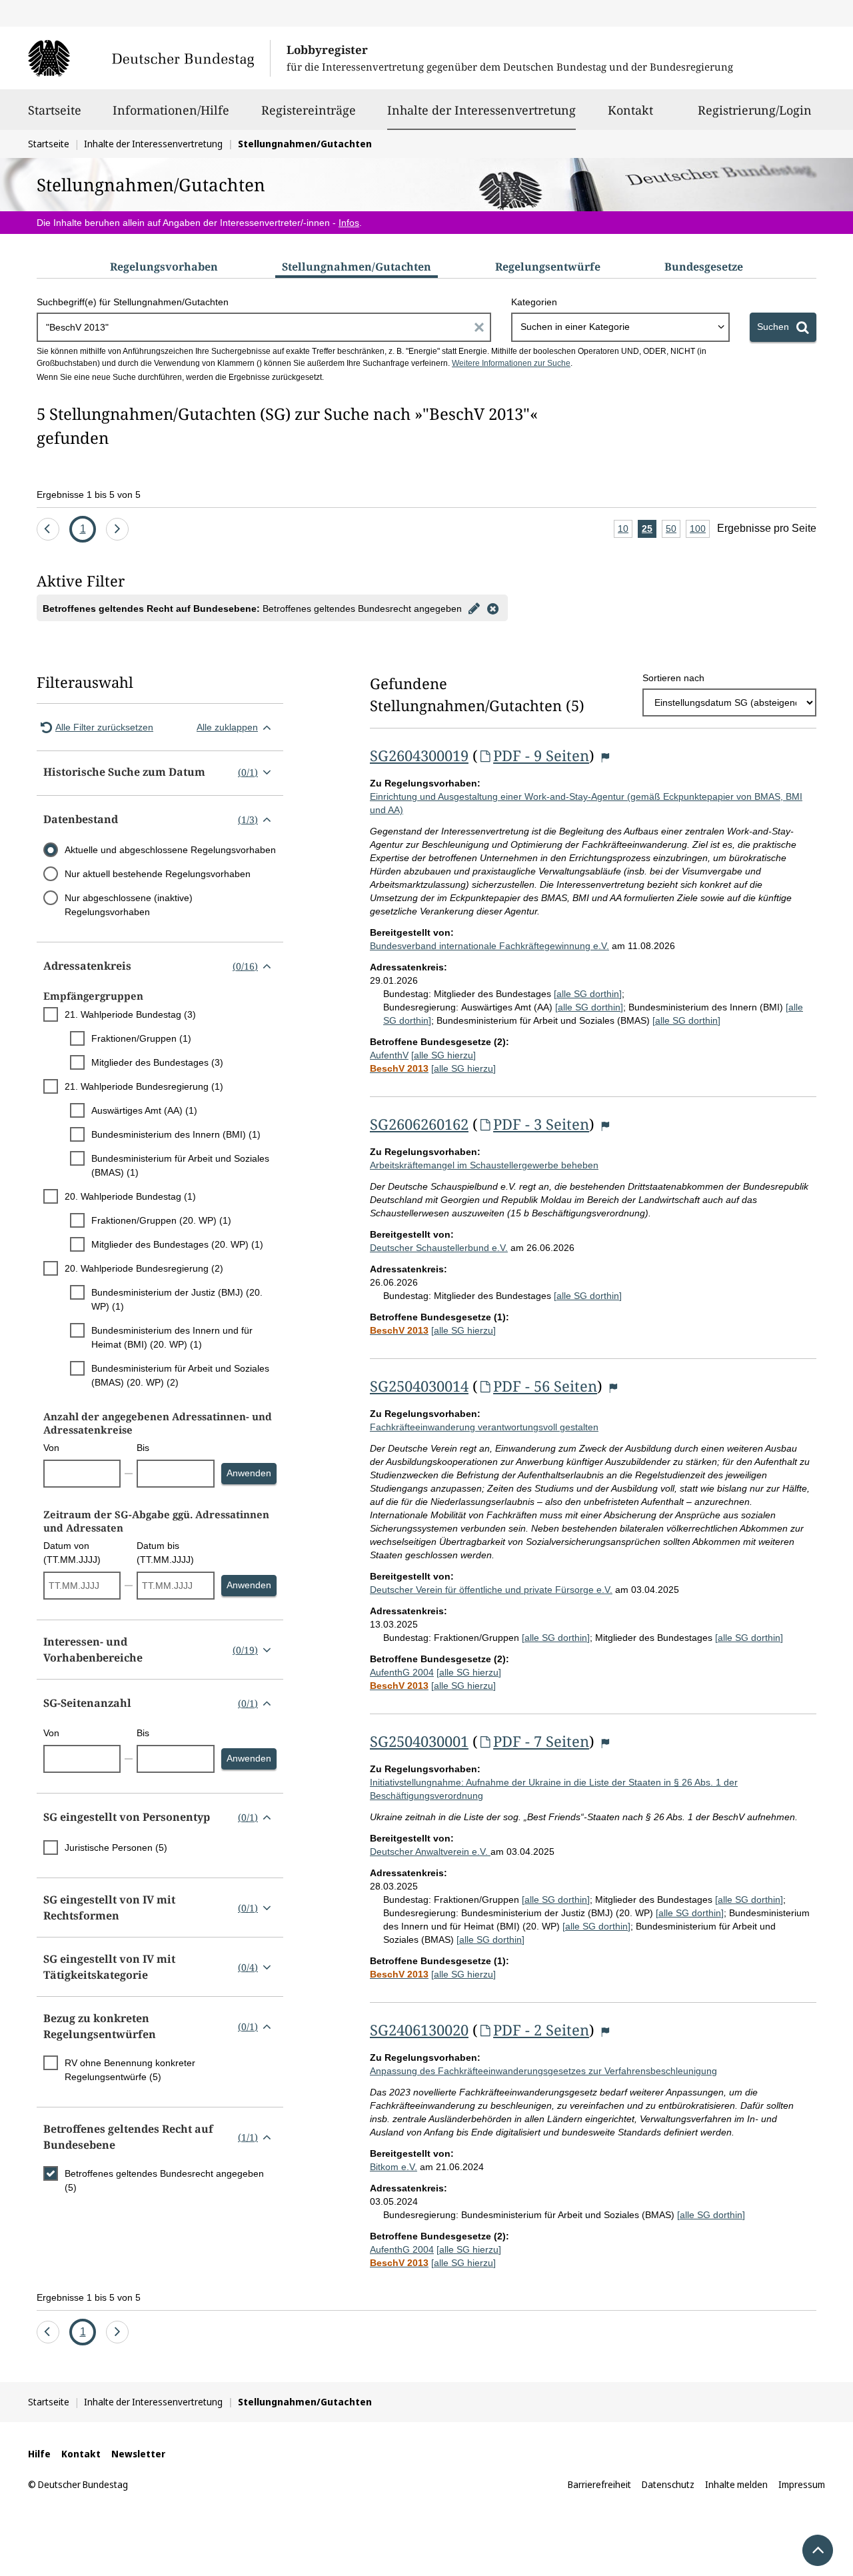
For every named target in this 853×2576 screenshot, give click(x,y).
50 (673, 531)
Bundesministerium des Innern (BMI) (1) (176, 1134)
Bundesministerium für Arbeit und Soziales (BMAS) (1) (180, 1165)
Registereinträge (309, 110)
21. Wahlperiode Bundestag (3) (130, 1014)
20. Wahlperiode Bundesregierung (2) (144, 1268)
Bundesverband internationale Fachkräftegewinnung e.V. (489, 946)
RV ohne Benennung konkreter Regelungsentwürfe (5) (130, 2070)
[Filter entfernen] (492, 608)
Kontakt (630, 110)
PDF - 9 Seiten (541, 755)
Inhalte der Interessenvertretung (481, 110)
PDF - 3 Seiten (541, 1124)
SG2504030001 (419, 1741)
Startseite (55, 110)
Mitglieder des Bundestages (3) (157, 1062)
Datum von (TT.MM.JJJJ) (72, 1553)
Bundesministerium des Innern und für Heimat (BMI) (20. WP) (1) (172, 1337)
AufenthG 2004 (402, 1672)
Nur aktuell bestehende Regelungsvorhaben (158, 874)
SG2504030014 (419, 1386)
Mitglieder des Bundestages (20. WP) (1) (177, 1244)
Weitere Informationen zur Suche (511, 363)
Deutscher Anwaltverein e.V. (430, 1852)
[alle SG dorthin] (588, 994)
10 (625, 531)
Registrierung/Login (755, 110)
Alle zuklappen (227, 727)
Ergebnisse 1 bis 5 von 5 (89, 495)
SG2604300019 (419, 755)
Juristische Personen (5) (116, 1848)
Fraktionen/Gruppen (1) (141, 1038)
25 (649, 531)
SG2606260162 (419, 1124)
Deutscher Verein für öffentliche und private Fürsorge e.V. (491, 1590)
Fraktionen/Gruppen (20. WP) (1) (161, 1220)
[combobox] (620, 327)
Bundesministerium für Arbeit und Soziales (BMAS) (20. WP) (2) (180, 1375)
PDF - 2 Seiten (541, 2029)
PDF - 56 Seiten (545, 1386)
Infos (349, 223)
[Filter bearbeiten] (474, 608)
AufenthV (389, 1055)
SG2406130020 (419, 2029)
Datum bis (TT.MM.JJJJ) (165, 1553)
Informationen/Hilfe (171, 110)
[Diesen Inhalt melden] (605, 757)
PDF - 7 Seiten (541, 1741)
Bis (143, 1448)
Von (51, 1448)
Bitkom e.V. (394, 2167)
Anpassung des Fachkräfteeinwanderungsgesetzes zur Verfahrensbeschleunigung (543, 2071)
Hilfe (39, 2454)
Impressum (802, 2484)
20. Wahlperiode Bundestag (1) (130, 1196)
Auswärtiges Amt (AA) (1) (144, 1110)
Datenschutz (668, 2484)
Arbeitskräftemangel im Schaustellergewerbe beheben (484, 1165)
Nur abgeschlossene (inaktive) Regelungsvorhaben (129, 905)
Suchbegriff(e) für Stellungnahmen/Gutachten (133, 302)
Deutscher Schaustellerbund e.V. (439, 1248)
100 (700, 531)
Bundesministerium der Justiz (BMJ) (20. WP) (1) (177, 1299)
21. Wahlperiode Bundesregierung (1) (144, 1086)
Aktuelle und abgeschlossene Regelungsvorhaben (170, 850)
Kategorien (534, 302)
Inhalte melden (736, 2484)
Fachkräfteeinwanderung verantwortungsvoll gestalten (484, 1427)
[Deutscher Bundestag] (149, 58)
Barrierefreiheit (599, 2484)
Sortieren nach (673, 678)
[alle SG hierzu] (443, 1055)
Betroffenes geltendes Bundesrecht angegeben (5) (164, 2180)
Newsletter (138, 2454)
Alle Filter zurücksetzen (104, 727)
